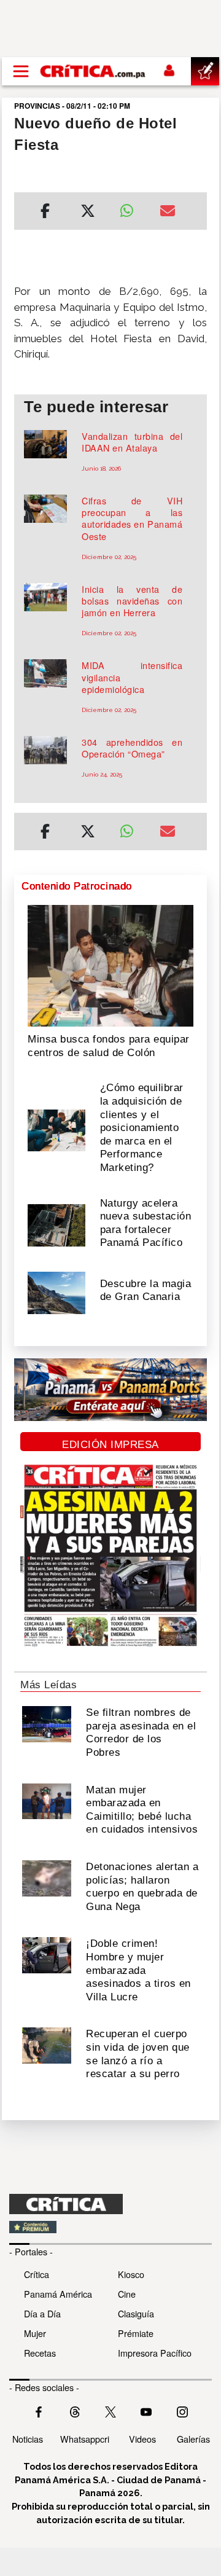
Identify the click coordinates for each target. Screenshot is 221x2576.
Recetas (40, 2353)
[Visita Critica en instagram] (182, 2410)
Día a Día (42, 2313)
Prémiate (136, 2333)
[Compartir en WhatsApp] (130, 208)
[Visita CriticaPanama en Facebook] (39, 2410)
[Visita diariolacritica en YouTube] (146, 2410)
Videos (142, 2439)
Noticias (28, 2439)
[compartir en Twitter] (88, 213)
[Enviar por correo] (168, 213)
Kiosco (131, 2274)
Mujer (35, 2333)
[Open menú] (21, 71)
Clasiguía (136, 2313)
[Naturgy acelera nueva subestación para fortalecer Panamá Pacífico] (56, 1224)
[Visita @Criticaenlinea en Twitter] (75, 2410)
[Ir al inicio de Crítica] (93, 71)
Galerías (193, 2439)
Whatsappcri (85, 2439)
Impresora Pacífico (155, 2353)
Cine (127, 2294)
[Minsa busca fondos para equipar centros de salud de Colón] (110, 965)
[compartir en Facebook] (45, 213)
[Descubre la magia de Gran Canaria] (56, 1292)
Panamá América (58, 2294)
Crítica (37, 2274)
